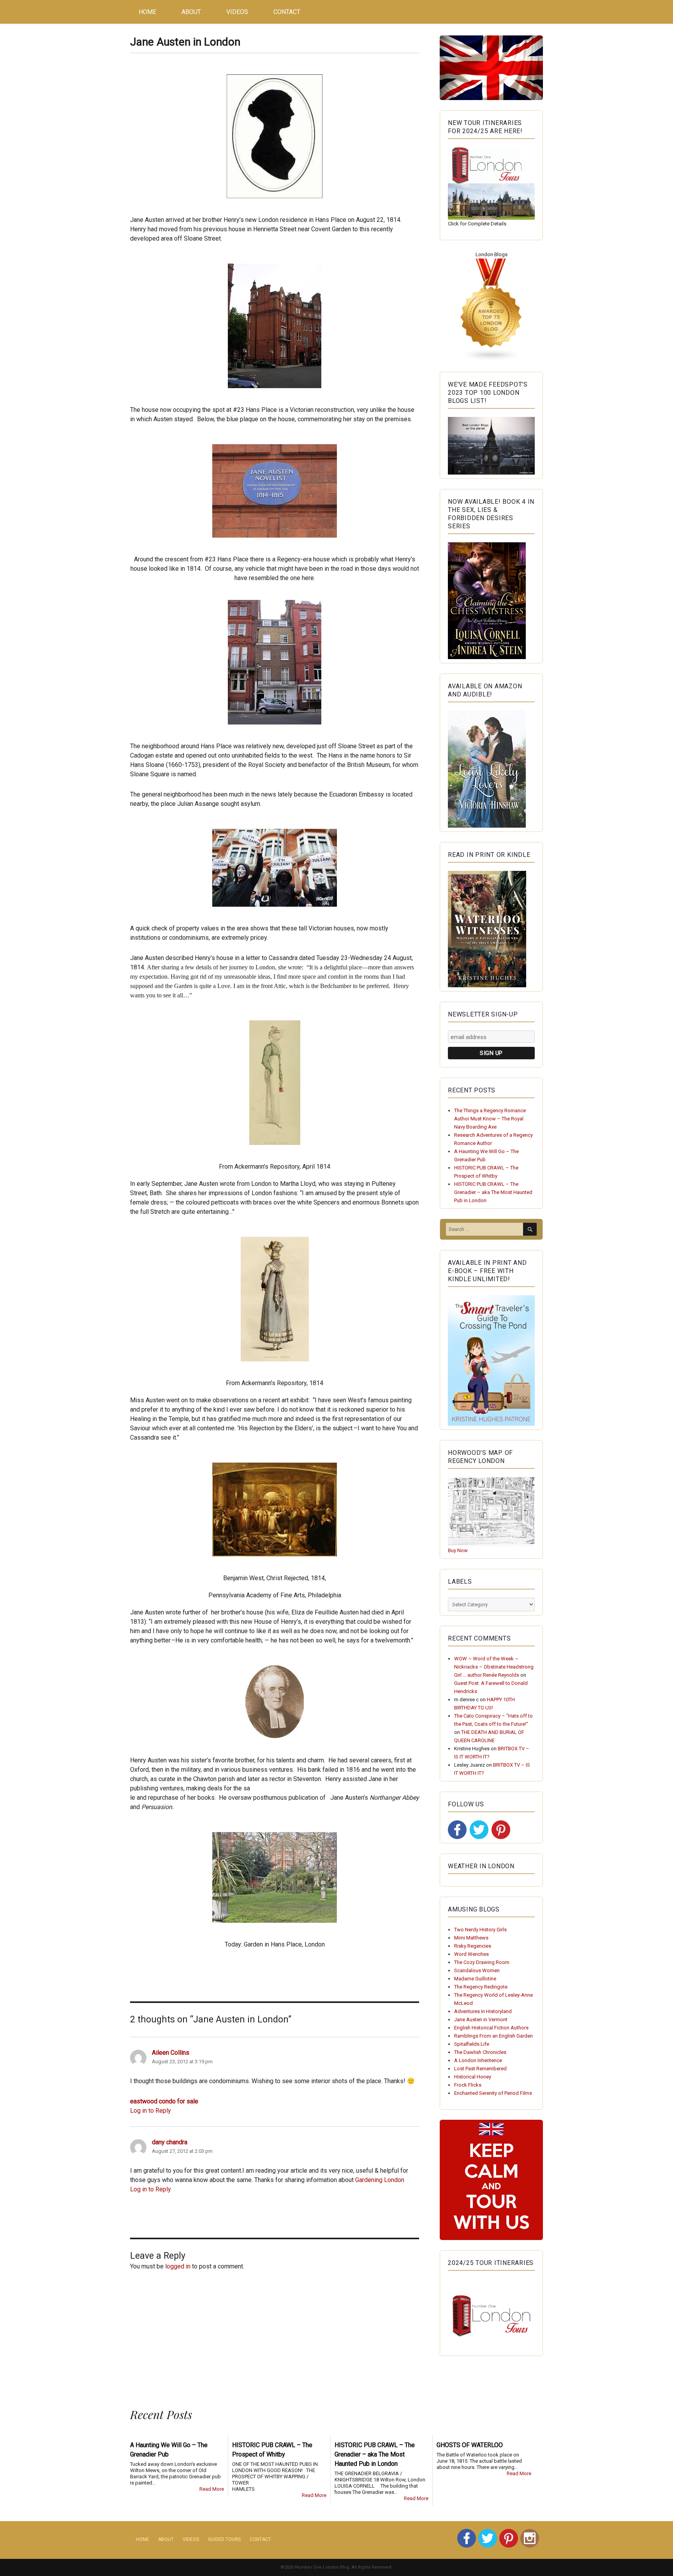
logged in (178, 2266)
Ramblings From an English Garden (493, 2036)
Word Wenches (471, 1954)
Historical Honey (473, 2077)
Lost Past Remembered (480, 2069)
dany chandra (170, 2142)
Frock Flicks (468, 2085)
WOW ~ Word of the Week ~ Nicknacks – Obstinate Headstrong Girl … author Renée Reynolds (494, 1667)
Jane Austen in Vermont (481, 2019)
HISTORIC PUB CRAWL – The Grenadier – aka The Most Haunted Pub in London (493, 1192)
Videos (237, 12)
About (191, 12)
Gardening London (380, 2180)
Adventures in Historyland (483, 2011)
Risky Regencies (473, 1946)
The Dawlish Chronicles (480, 2052)
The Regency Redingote (481, 1987)
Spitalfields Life (472, 2044)
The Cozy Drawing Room (482, 1962)
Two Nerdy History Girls (480, 1930)
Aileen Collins (171, 2053)
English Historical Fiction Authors (491, 2028)
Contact (287, 12)
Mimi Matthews (471, 1938)
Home (147, 12)
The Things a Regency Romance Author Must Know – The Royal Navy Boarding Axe (490, 1119)
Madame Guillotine (475, 1979)
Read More (212, 2489)
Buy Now (458, 1550)
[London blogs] (491, 310)
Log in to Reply (151, 2111)
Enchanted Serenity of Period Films (493, 2093)
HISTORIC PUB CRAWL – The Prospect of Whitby (272, 2450)
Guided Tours (224, 2539)
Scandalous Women (477, 1970)
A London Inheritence (478, 2060)
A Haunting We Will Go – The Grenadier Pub (169, 2450)
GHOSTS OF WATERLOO (470, 2445)
